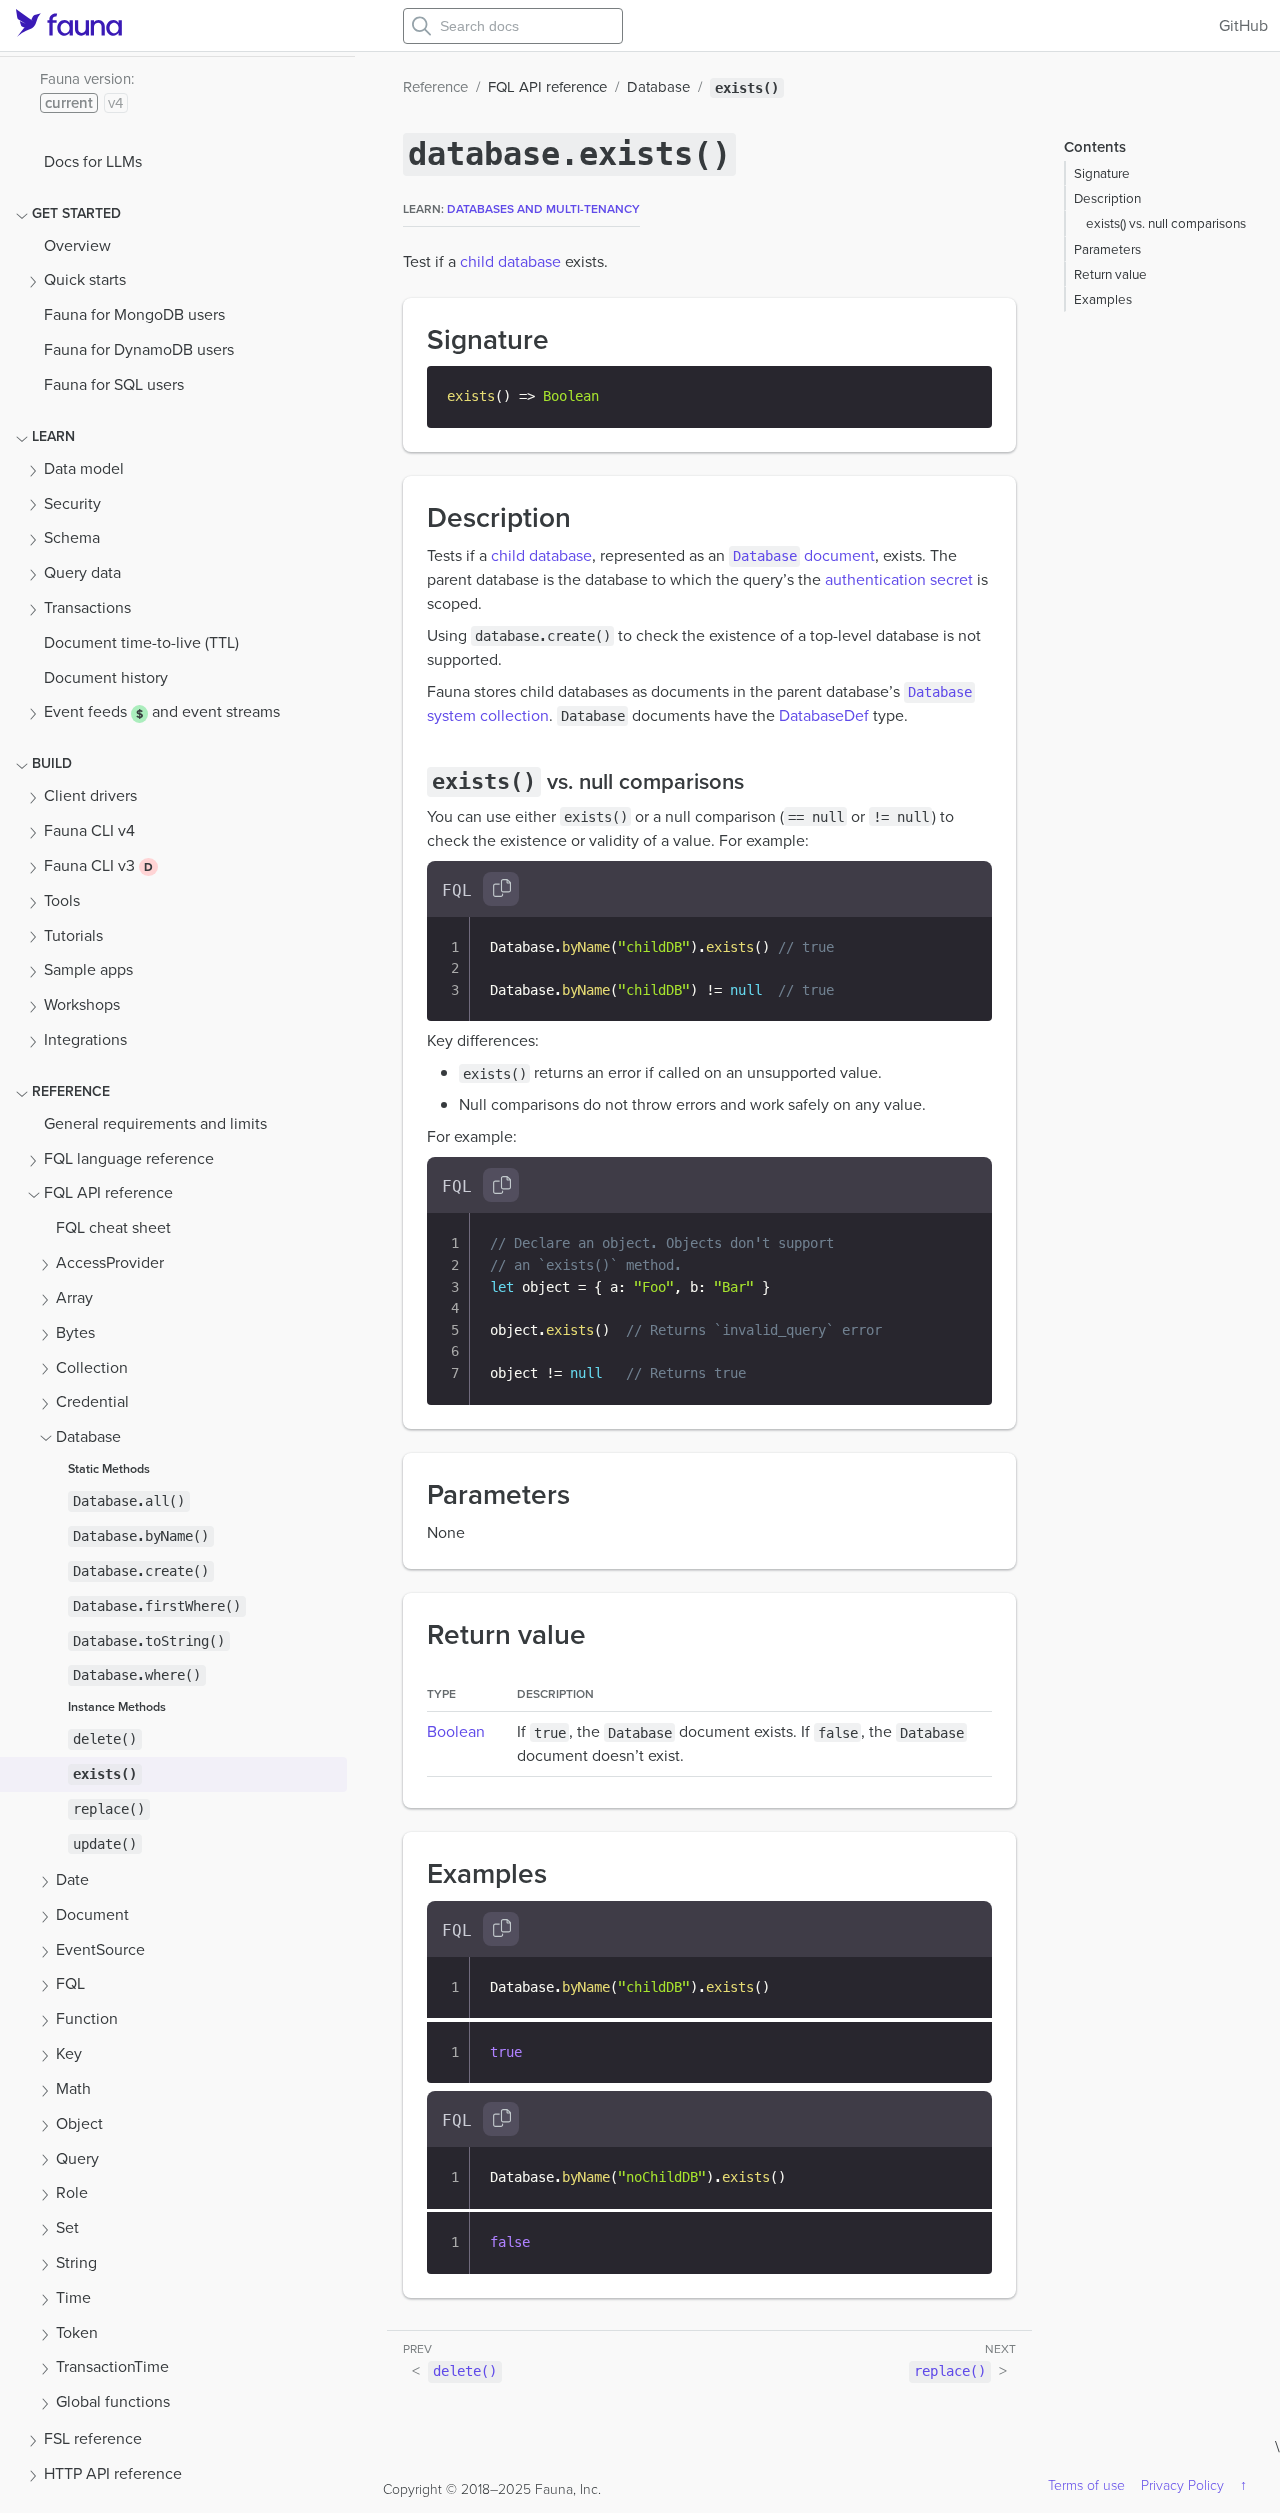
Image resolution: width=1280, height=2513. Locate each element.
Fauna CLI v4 (89, 830)
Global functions (113, 2401)
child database (510, 261)
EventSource (100, 1949)
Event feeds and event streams (162, 711)
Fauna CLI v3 (91, 865)
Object (79, 2123)
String (76, 2262)
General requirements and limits (155, 1123)
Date (72, 1879)
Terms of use (1086, 2485)
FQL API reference (108, 1192)
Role (72, 2192)
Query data (82, 572)
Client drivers (90, 795)
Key (69, 2053)
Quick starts (85, 279)
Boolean (456, 1731)
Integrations (85, 1039)
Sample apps (88, 969)
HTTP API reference (113, 2473)
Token (77, 2332)
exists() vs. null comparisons (1166, 223)
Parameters (1107, 249)
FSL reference (93, 2438)
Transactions (87, 607)
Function (87, 2018)
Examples (1103, 299)
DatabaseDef (824, 715)
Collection (92, 1367)
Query (77, 2158)
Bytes (75, 1332)
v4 (115, 103)
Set (67, 2227)
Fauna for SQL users (114, 384)
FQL (70, 1983)
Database (88, 1436)
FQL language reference (129, 1158)
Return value (1110, 274)
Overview (77, 245)
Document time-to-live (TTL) (141, 642)
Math (73, 2088)
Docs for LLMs (93, 161)
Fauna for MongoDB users (134, 314)
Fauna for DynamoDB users (139, 349)
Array (74, 1297)
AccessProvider (110, 1262)
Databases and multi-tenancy (543, 209)
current (69, 103)
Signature (1102, 173)
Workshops (82, 1004)
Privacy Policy (1182, 2485)
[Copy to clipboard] (501, 889)
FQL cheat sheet (113, 1227)
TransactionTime (112, 2366)
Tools (62, 900)
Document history (106, 677)
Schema (72, 537)
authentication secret (899, 579)
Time (73, 2297)
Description (1107, 198)
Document (92, 1914)
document (804, 555)
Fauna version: (87, 79)
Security (72, 503)
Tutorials (73, 935)
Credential (92, 1401)
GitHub (1243, 25)
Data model (84, 468)
